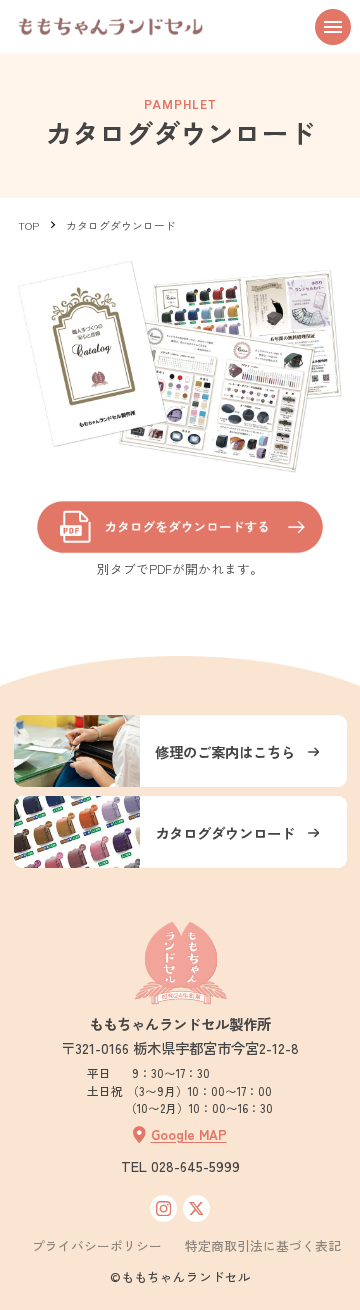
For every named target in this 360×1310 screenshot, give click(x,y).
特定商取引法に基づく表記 (263, 1246)
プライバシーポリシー (97, 1246)
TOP (28, 225)
